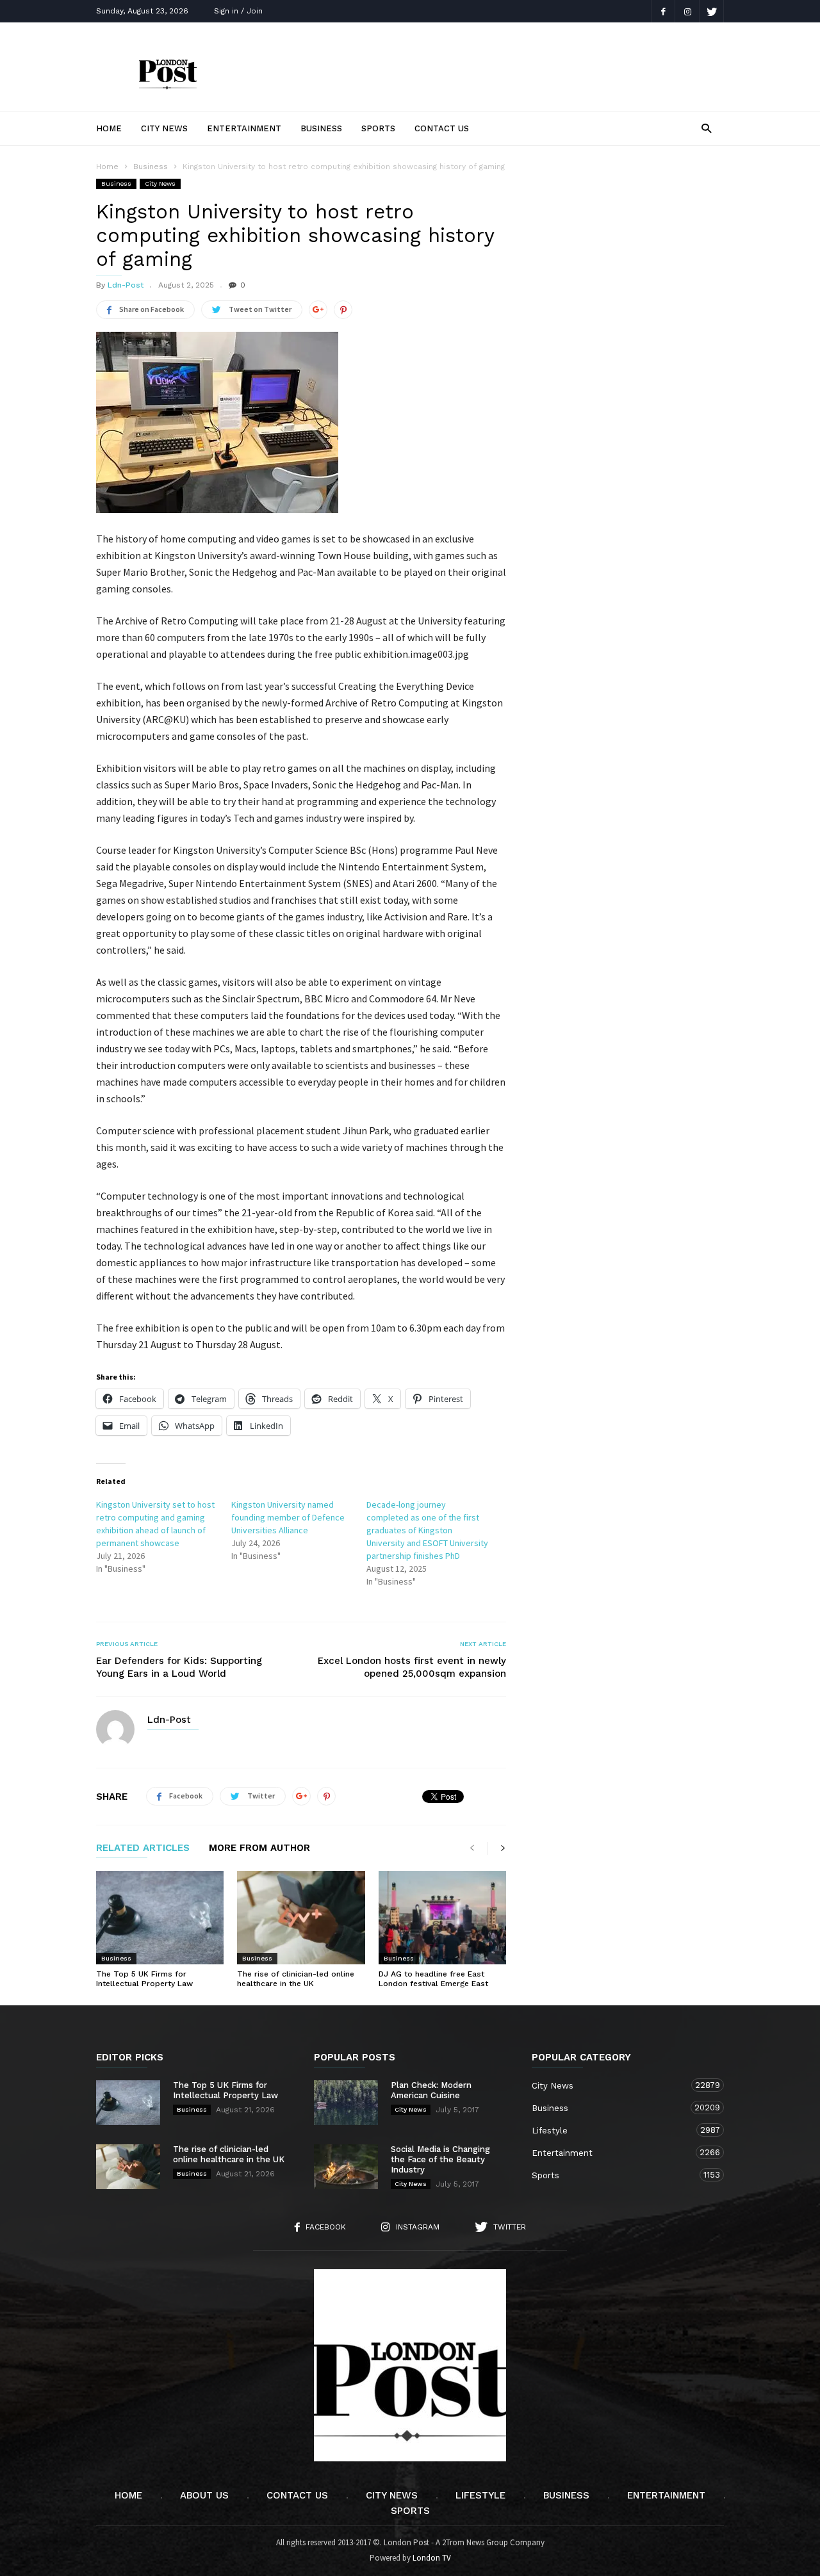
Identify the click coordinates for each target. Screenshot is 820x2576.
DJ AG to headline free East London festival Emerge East (433, 1979)
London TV (432, 2558)
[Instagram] (687, 11)
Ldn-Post (126, 285)
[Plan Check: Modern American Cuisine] (346, 2103)
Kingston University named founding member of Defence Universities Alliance (288, 1517)
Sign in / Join (238, 11)
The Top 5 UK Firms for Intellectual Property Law (144, 1979)
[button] (706, 128)
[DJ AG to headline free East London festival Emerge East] (442, 1918)
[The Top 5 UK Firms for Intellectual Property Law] (160, 1918)
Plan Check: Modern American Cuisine (431, 2090)
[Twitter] (712, 11)
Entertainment (244, 128)
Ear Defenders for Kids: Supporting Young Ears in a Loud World (179, 1667)
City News (164, 128)
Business (321, 128)
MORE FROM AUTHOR (259, 1848)
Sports (378, 128)
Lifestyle (615, 2130)
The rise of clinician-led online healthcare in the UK (296, 1979)
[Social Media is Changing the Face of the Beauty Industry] (346, 2167)
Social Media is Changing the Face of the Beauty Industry (440, 2159)
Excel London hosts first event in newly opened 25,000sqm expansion (412, 1667)
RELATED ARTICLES (143, 1848)
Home (109, 128)
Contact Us (442, 128)
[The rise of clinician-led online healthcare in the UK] (301, 1918)
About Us (204, 2495)
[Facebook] (663, 11)
